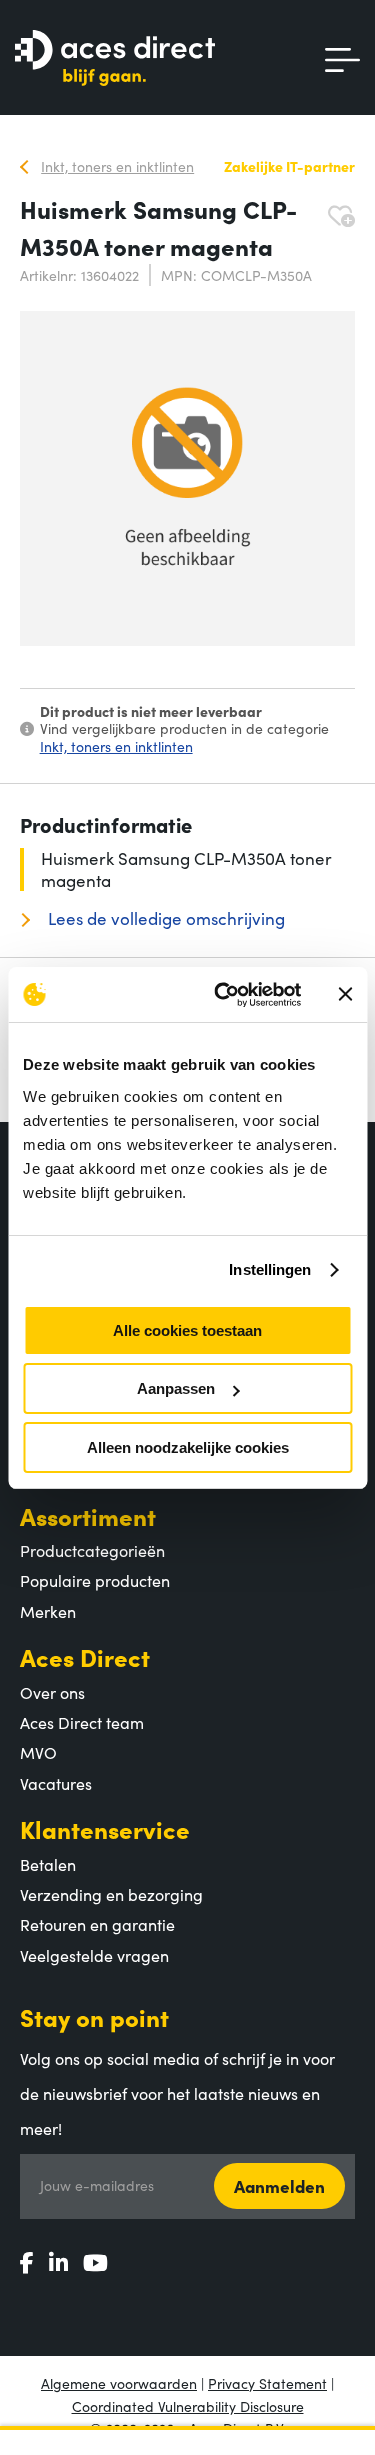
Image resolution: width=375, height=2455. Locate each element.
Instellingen (270, 1269)
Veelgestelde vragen (94, 1955)
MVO (38, 1752)
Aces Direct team (82, 1722)
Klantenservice (105, 1828)
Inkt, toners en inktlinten (116, 746)
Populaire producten (95, 1580)
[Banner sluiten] (345, 994)
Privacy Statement (267, 2383)
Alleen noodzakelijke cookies (188, 1447)
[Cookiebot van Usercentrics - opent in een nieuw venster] (223, 995)
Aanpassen (176, 1388)
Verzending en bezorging (111, 1894)
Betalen (48, 1864)
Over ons (52, 1692)
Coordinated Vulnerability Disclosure (188, 2406)
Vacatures (56, 1783)
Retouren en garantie (97, 1924)
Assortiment (88, 1515)
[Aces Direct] (115, 59)
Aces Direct (85, 1656)
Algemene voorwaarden (119, 2383)
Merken (48, 1611)
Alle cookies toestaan (187, 1330)
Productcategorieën (92, 1550)
